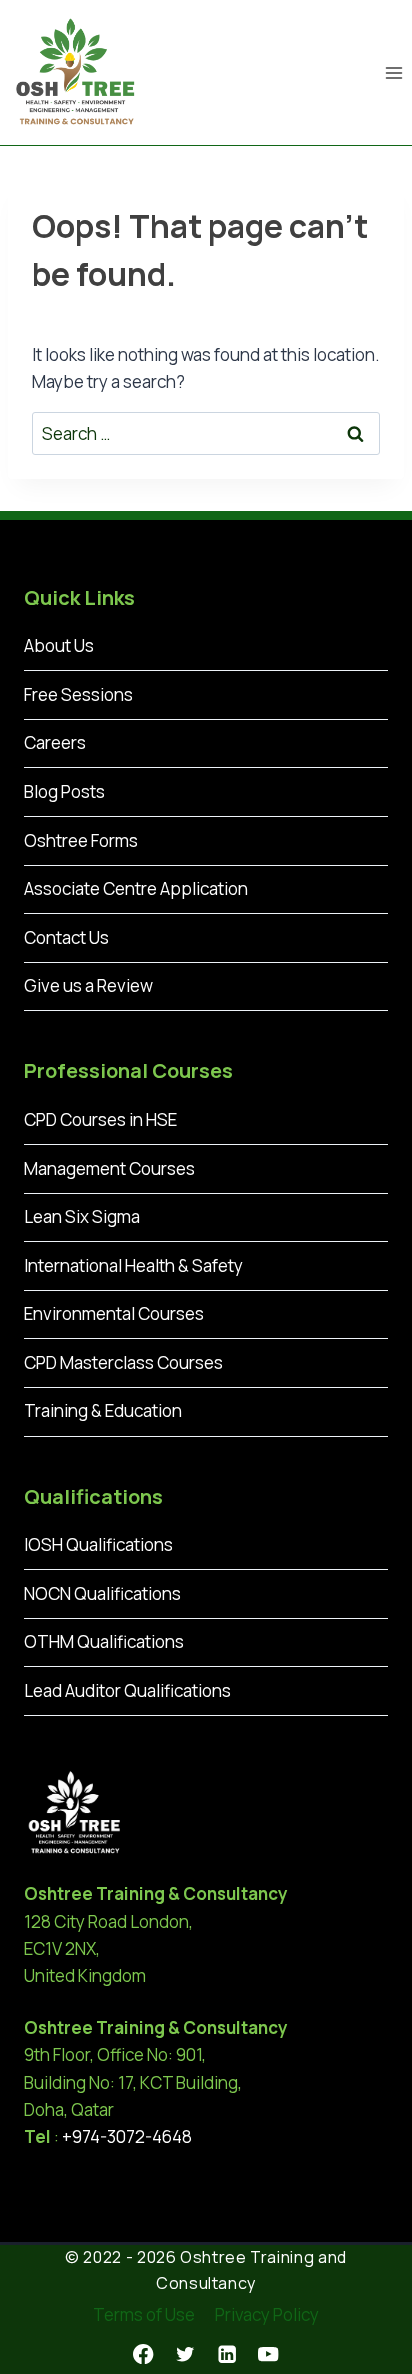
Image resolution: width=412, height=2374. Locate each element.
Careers (55, 742)
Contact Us (66, 937)
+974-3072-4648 (127, 2136)
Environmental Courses (114, 1313)
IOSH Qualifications (98, 1544)
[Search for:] (206, 433)
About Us (59, 645)
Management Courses (109, 1168)
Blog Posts (64, 791)
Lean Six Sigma (82, 1216)
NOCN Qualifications (102, 1593)
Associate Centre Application (136, 888)
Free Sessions (78, 694)
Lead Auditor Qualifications (127, 1690)
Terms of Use (144, 2314)
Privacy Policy (267, 2314)
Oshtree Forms (81, 840)
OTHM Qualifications (104, 1641)
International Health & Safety (133, 1265)
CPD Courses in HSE (100, 1119)
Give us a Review (88, 985)
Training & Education (103, 1410)
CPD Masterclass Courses (123, 1362)
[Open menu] (393, 72)
